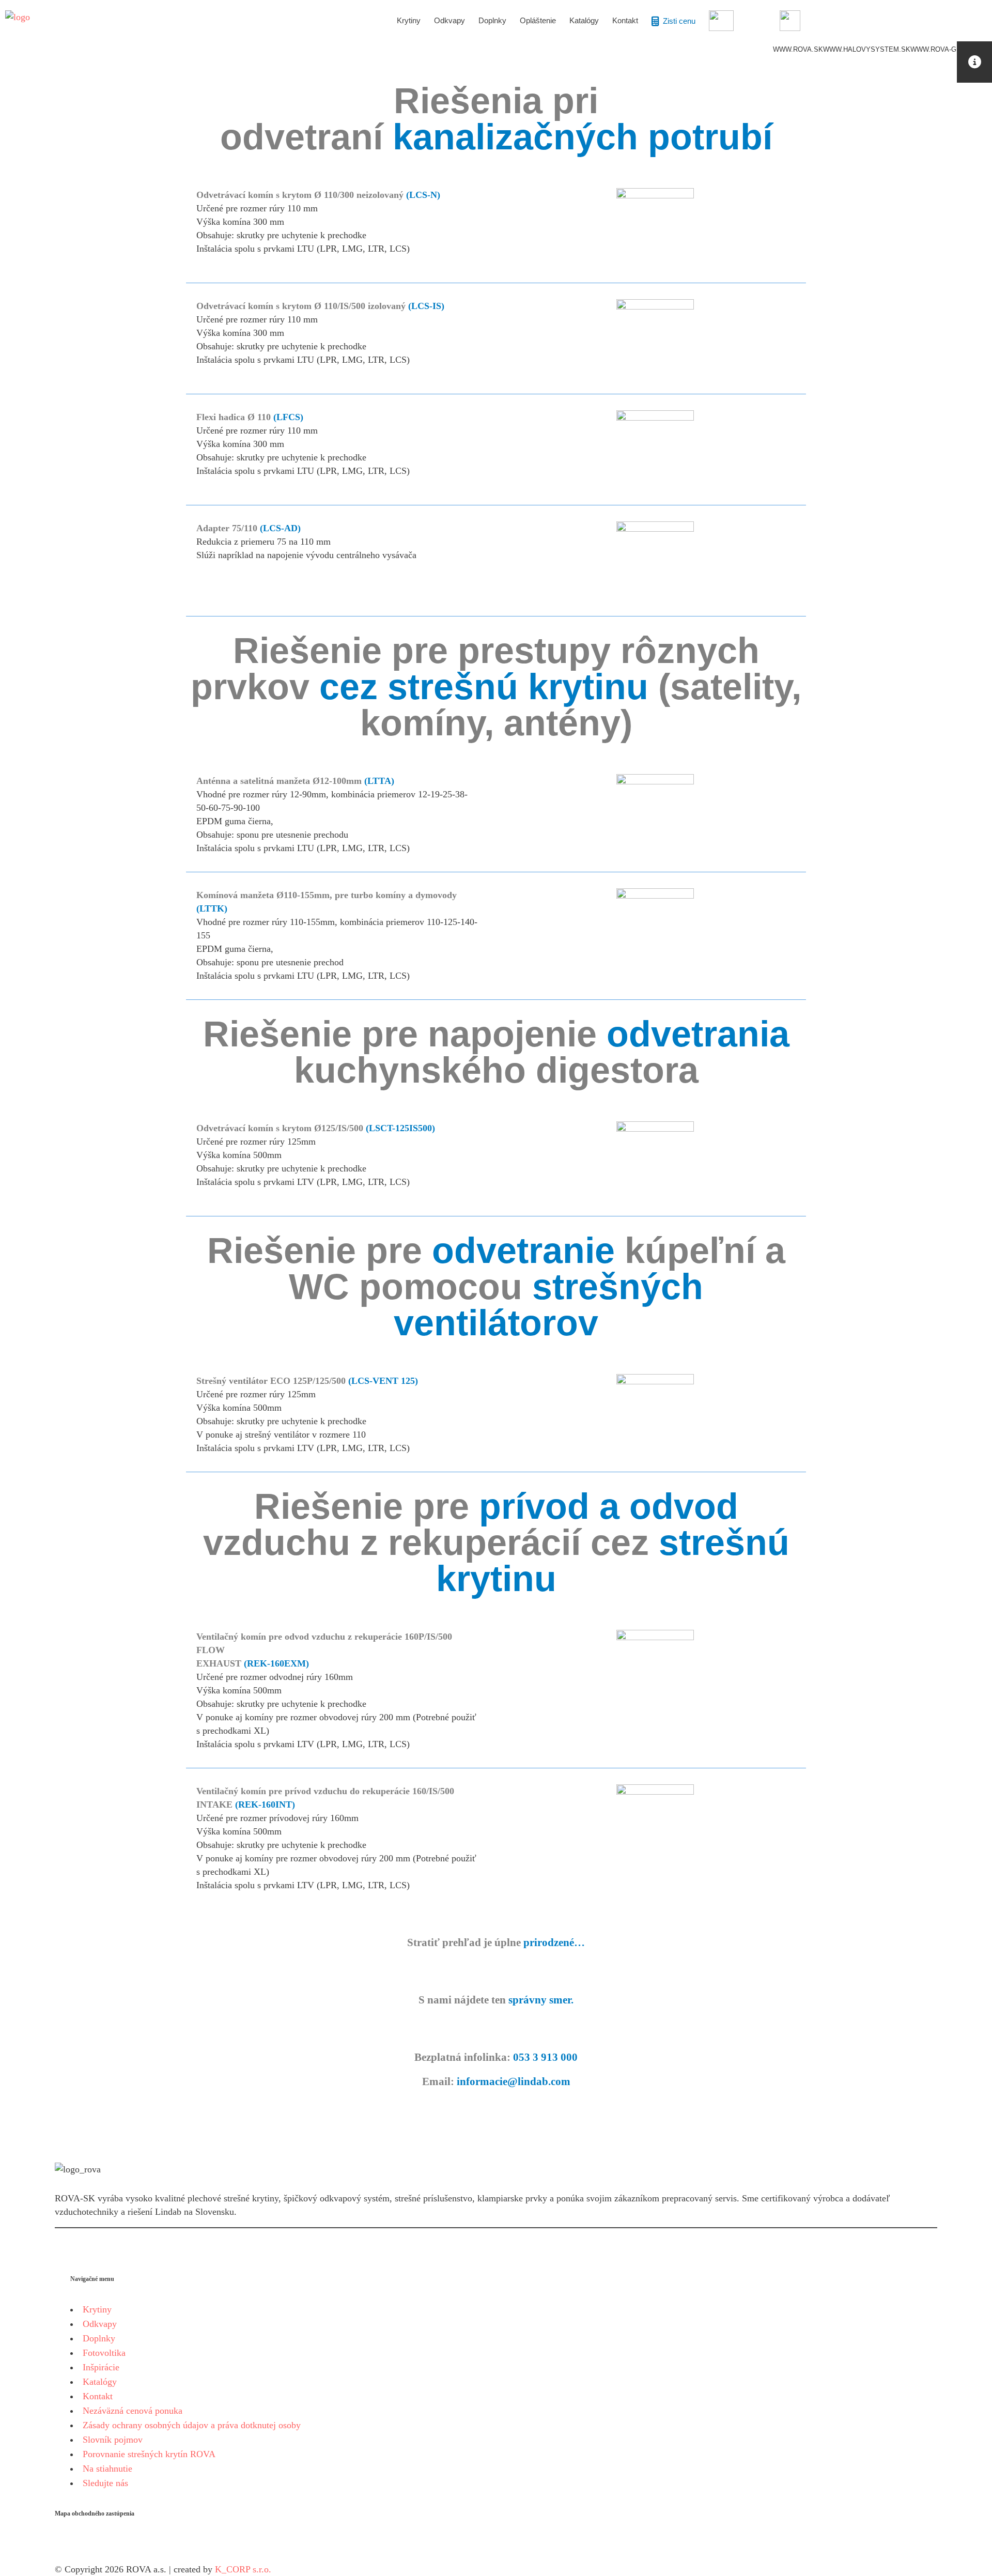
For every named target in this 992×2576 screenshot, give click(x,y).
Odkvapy (100, 2324)
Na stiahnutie (107, 2469)
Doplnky (99, 2338)
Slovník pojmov (113, 2440)
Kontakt (98, 2396)
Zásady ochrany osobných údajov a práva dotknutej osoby (192, 2425)
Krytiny (97, 2309)
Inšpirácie (101, 2367)
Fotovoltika (104, 2353)
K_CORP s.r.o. (243, 2569)
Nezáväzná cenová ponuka (133, 2411)
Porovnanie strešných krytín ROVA (149, 2454)
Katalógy (100, 2382)
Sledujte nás (105, 2483)
